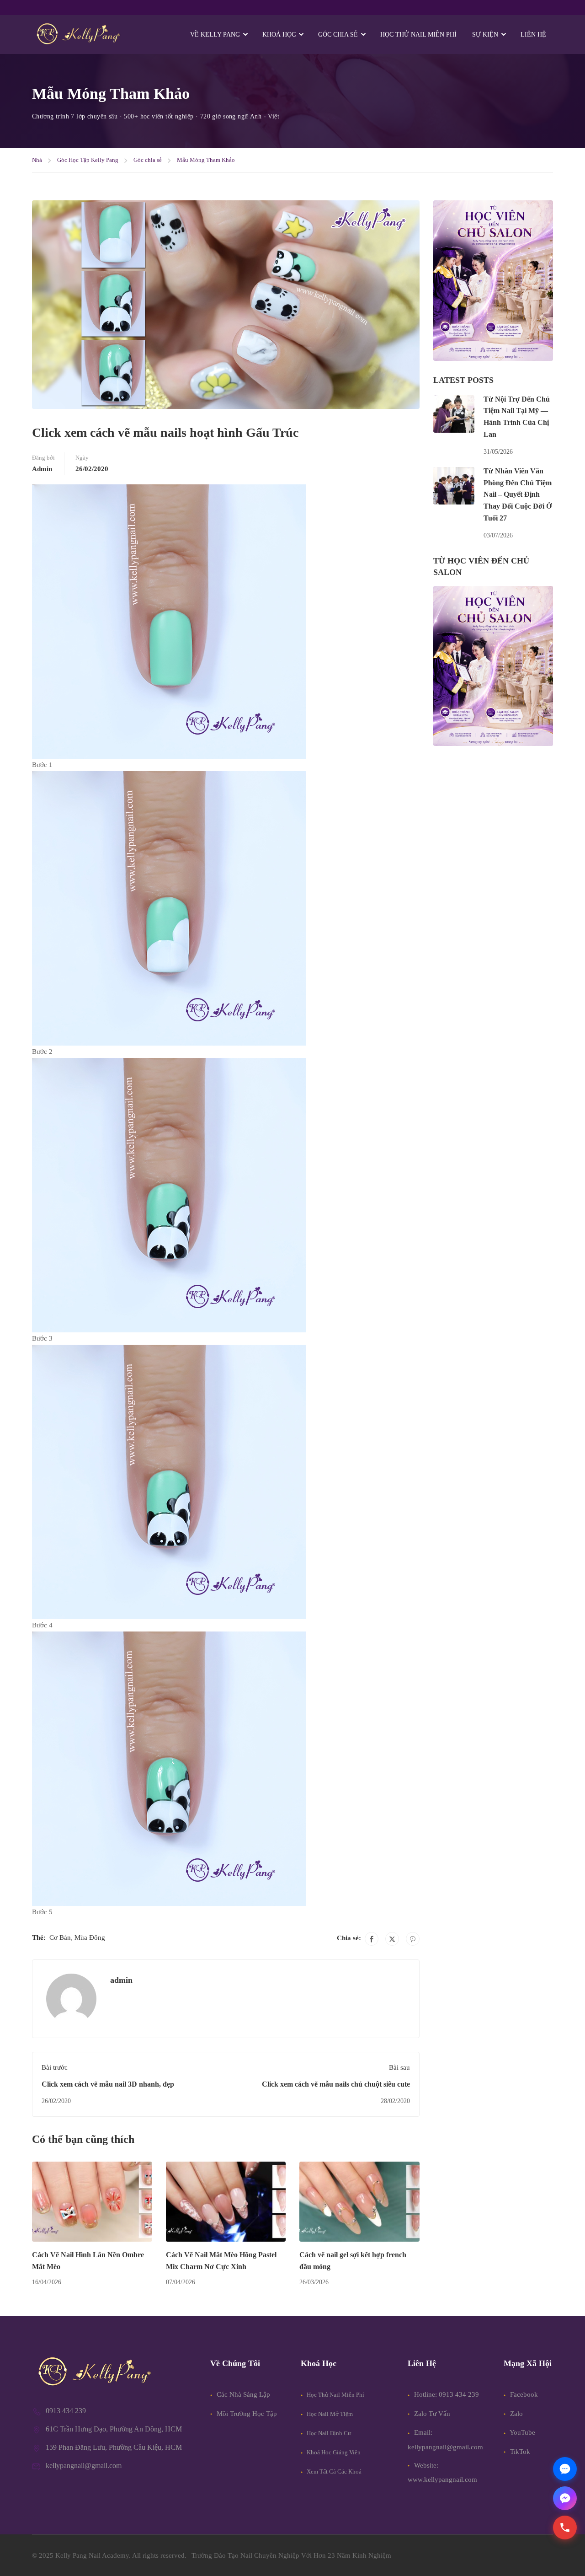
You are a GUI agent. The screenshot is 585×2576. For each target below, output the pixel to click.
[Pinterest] (413, 1939)
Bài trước (55, 2067)
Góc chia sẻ (148, 160)
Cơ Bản (60, 1937)
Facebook (523, 2394)
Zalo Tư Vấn (432, 2414)
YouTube (522, 2432)
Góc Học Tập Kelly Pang (88, 160)
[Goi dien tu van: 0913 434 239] (565, 2528)
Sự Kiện (485, 35)
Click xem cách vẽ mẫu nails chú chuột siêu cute (336, 2084)
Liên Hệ (533, 35)
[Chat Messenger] (565, 2498)
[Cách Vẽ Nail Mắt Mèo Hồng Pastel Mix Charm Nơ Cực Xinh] (226, 2201)
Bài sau (399, 2067)
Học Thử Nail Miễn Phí (335, 2395)
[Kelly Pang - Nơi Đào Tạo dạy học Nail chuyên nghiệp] (78, 35)
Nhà (37, 160)
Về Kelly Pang (215, 35)
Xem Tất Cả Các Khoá (333, 2471)
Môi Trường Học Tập (246, 2414)
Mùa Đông (90, 1937)
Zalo (516, 2414)
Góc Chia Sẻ (338, 35)
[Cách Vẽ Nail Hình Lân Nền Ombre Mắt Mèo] (92, 2201)
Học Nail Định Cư (328, 2433)
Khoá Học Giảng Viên (333, 2452)
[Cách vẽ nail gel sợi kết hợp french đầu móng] (359, 2201)
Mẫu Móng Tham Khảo (206, 160)
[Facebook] (372, 1939)
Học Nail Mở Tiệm (329, 2414)
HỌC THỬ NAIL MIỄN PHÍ (418, 35)
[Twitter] (392, 1939)
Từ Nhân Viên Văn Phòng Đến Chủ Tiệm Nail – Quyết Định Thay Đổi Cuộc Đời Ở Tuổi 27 (518, 494)
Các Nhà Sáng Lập (242, 2394)
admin (42, 469)
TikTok (519, 2452)
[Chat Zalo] (565, 2469)
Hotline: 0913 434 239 (447, 2394)
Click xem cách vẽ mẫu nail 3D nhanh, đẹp (108, 2084)
